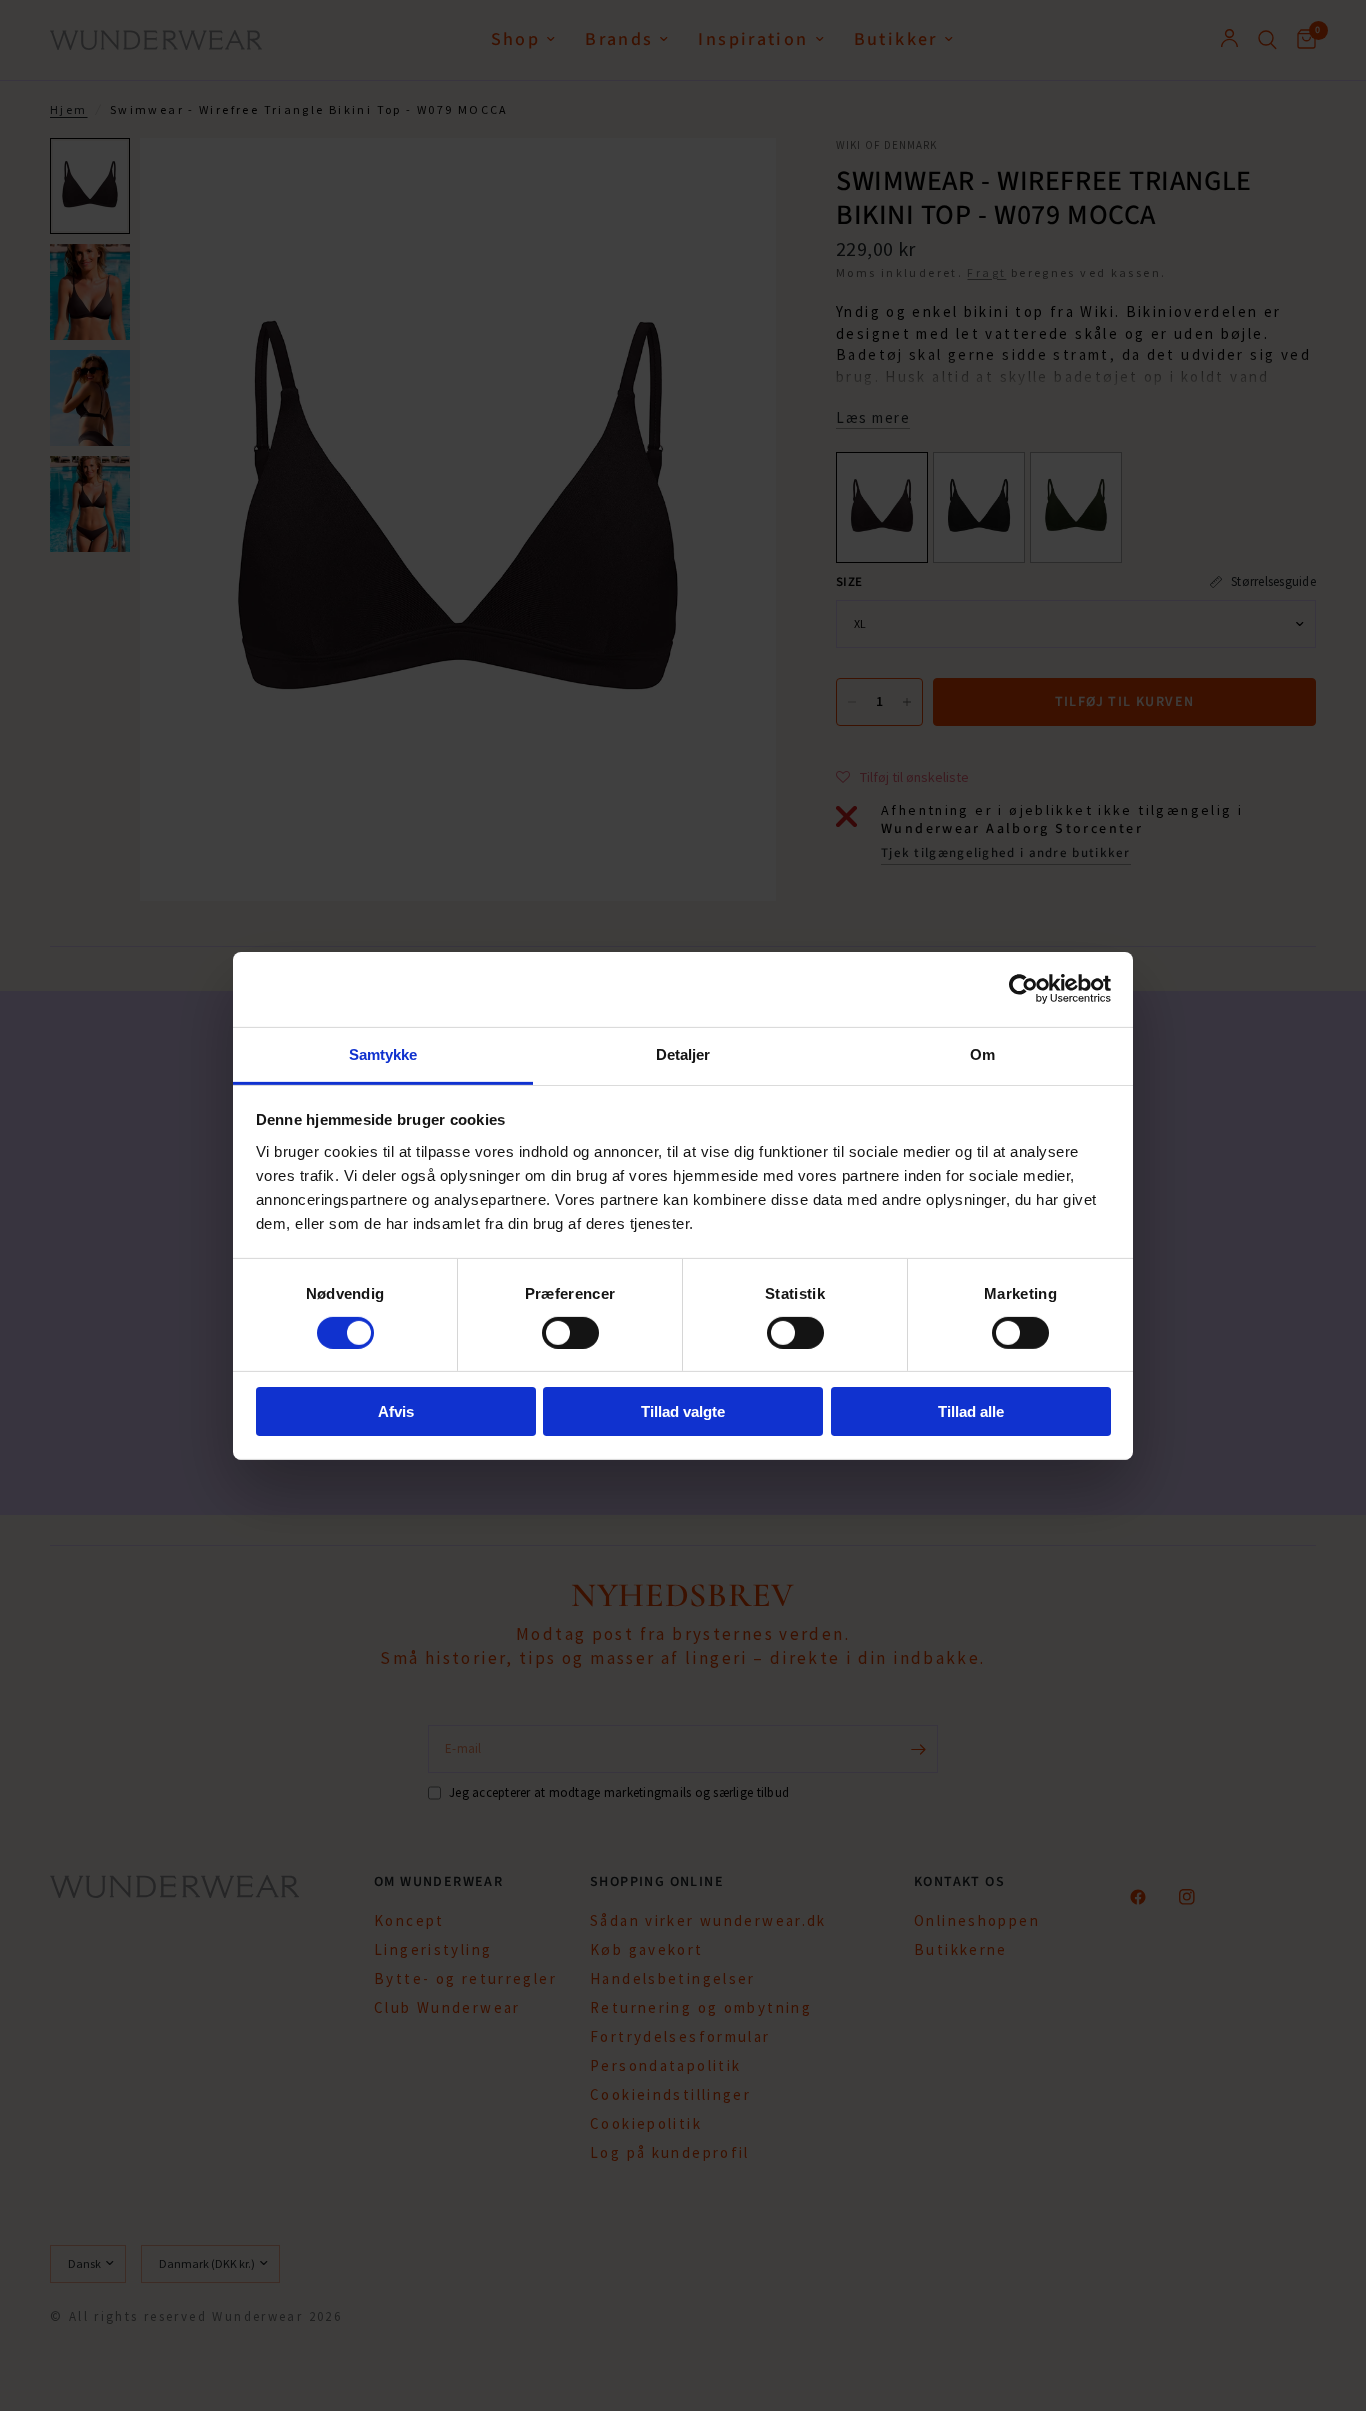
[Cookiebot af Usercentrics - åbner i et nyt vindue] (1023, 989)
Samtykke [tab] (383, 1053)
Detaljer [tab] (683, 1053)
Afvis (396, 1411)
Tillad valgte (683, 1411)
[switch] (570, 1333)
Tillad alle (971, 1411)
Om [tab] (982, 1053)
